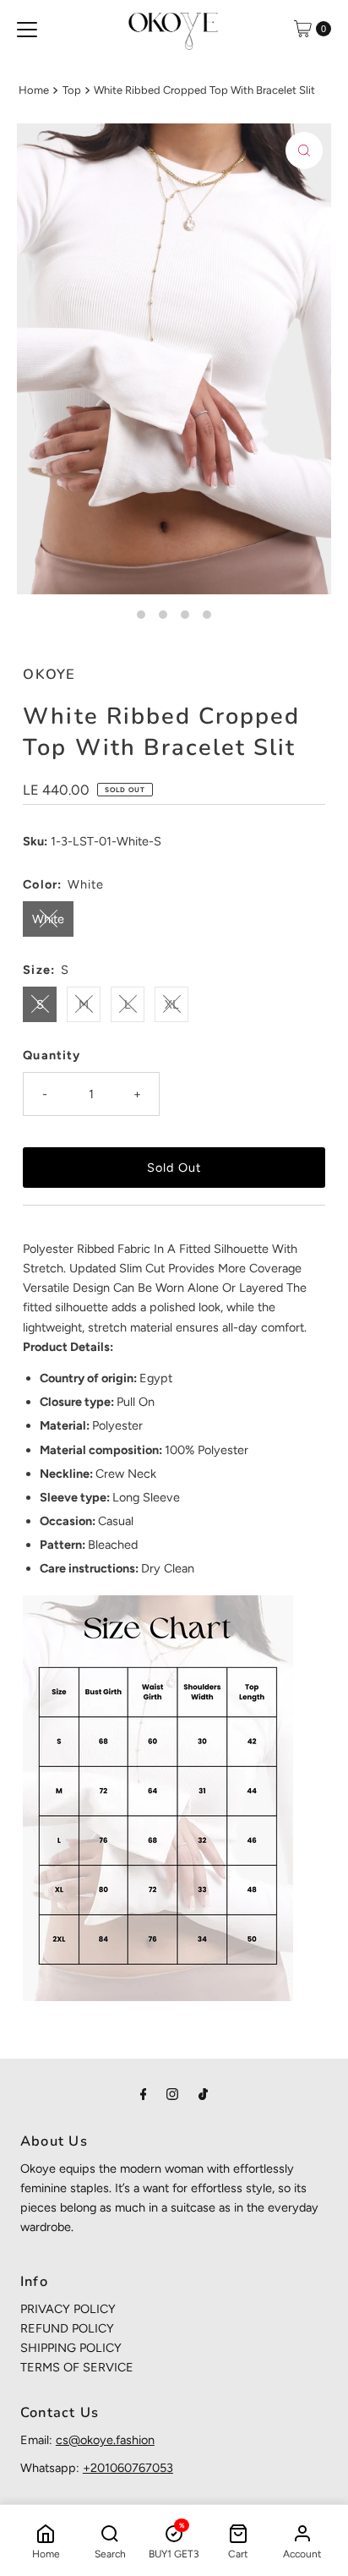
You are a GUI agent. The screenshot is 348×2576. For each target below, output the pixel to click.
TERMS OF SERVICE (77, 2367)
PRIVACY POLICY (68, 2309)
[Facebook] (144, 2094)
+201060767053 (128, 2468)
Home (34, 90)
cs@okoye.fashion (105, 2440)
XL (172, 1004)
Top (72, 90)
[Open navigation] (27, 29)
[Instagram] (172, 2094)
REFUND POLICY (67, 2328)
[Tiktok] (203, 2094)
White (48, 919)
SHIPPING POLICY (71, 2348)
